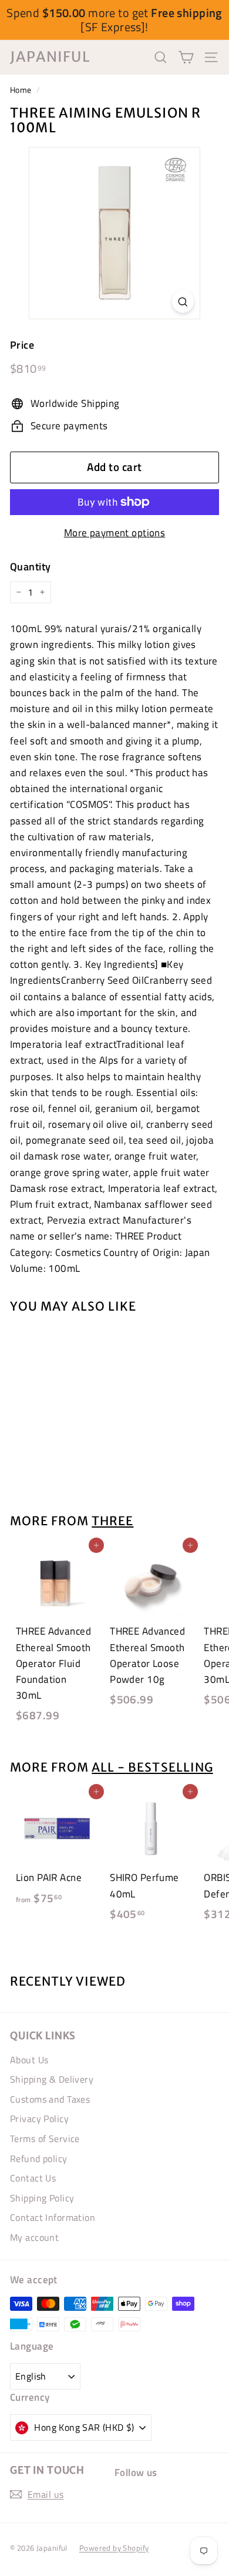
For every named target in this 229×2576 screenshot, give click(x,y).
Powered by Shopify (114, 2548)
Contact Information (53, 2217)
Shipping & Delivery (52, 2079)
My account (34, 2237)
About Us (29, 2060)
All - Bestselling (152, 1768)
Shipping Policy (42, 2198)
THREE (112, 1521)
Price (22, 345)
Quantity (30, 567)
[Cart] (186, 57)
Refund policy (39, 2159)
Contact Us (33, 2178)
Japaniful (50, 57)
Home (21, 90)
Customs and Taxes (50, 2099)
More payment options (115, 533)
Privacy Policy (39, 2119)
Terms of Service (45, 2139)
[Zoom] (183, 301)
